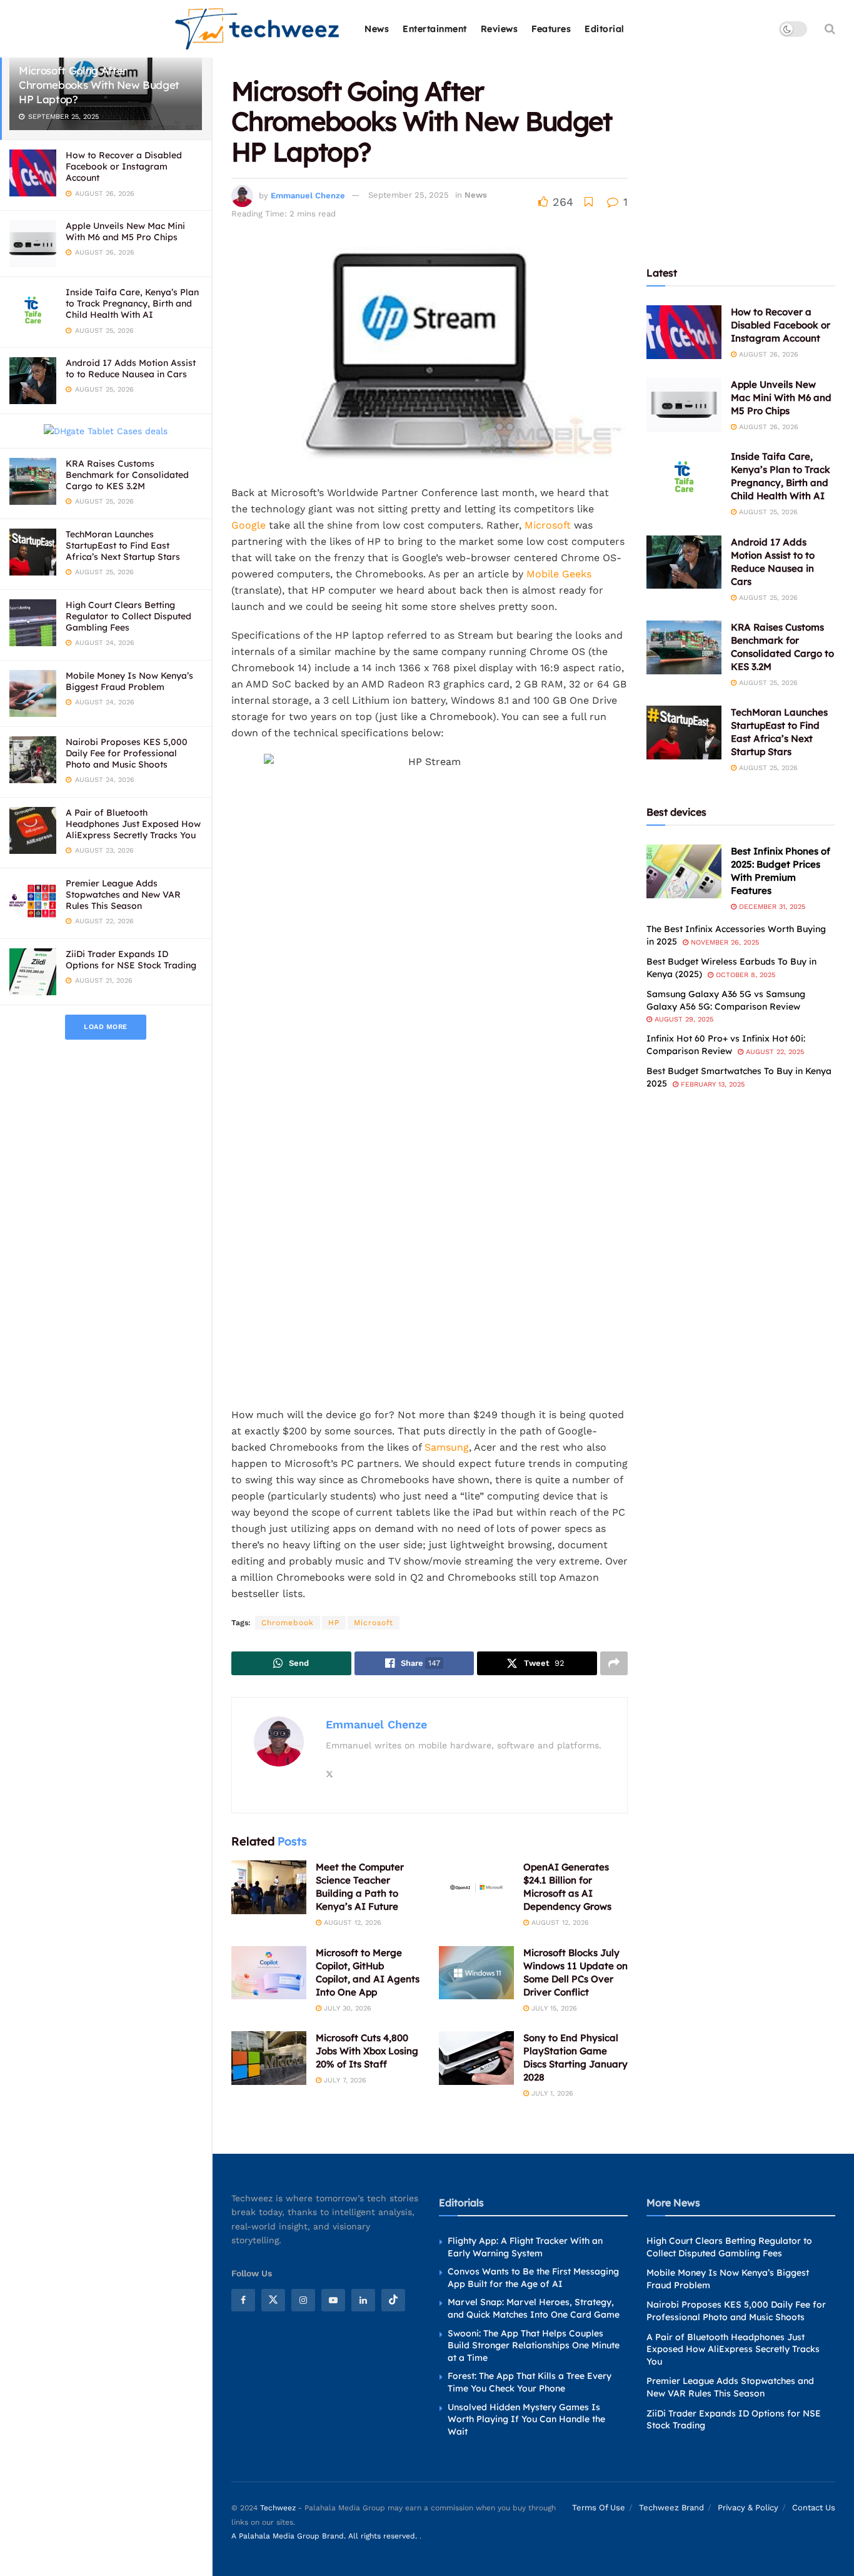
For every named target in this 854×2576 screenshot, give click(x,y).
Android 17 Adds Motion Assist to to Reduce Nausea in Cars (131, 368)
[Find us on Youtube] (333, 2300)
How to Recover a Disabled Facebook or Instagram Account (124, 166)
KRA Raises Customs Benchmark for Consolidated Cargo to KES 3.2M (127, 475)
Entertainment (435, 29)
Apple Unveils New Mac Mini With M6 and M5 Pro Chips (125, 231)
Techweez (278, 2508)
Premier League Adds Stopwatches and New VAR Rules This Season (123, 895)
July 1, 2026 (551, 2093)
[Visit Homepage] (258, 29)
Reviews (500, 29)
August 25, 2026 (767, 512)
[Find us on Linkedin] (363, 2300)
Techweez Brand (671, 2508)
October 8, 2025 (744, 975)
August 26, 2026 (767, 354)
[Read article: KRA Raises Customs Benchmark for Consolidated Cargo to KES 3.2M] (684, 647)
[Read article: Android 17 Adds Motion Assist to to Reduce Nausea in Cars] (684, 562)
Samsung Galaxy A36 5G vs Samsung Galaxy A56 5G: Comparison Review (726, 1000)
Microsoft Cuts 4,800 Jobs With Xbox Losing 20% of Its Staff (367, 2051)
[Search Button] (830, 29)
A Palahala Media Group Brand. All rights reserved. (325, 2537)
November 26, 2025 (724, 942)
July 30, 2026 (346, 2008)
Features (551, 29)
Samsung (447, 1447)
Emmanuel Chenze (308, 195)
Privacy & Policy (748, 2508)
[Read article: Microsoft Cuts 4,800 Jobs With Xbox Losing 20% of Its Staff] (269, 2058)
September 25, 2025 (409, 195)
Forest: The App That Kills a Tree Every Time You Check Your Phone (530, 2383)
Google (249, 525)
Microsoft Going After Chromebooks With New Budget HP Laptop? (99, 85)
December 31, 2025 (771, 907)
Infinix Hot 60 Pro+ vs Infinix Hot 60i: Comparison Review (726, 1045)
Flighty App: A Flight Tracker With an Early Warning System (525, 2247)
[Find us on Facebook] (243, 2300)
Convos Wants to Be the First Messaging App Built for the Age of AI (533, 2278)
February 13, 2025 (711, 1084)
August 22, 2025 (774, 1052)
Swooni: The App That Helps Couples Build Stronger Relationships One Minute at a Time (534, 2345)
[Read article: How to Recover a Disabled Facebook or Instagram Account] (684, 332)
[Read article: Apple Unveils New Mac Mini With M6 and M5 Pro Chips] (684, 405)
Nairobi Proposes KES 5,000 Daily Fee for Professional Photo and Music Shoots (127, 753)
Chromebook (288, 1623)
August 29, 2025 (683, 1019)
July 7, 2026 (344, 2080)
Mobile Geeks (559, 574)
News (377, 29)
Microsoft (548, 525)
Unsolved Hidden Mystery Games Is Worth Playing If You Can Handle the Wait (526, 2419)
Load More (106, 1027)
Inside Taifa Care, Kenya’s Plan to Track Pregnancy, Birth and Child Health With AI (132, 303)
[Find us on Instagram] (303, 2300)
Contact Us (814, 2508)
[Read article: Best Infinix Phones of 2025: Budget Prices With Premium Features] (684, 871)
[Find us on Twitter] (273, 2300)
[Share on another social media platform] (614, 1663)
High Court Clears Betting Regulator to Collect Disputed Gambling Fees (128, 616)
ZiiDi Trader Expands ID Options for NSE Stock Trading (131, 960)
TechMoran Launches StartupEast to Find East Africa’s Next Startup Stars (123, 545)
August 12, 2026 (351, 1923)
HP (334, 1623)
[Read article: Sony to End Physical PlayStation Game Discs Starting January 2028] (476, 2058)
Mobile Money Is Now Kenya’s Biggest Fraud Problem (129, 681)
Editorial (605, 29)
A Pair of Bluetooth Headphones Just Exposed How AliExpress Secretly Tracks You (133, 824)
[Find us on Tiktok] (393, 2300)
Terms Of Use (599, 2508)
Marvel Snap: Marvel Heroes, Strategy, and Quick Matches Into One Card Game (534, 2309)
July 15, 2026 (553, 2008)
